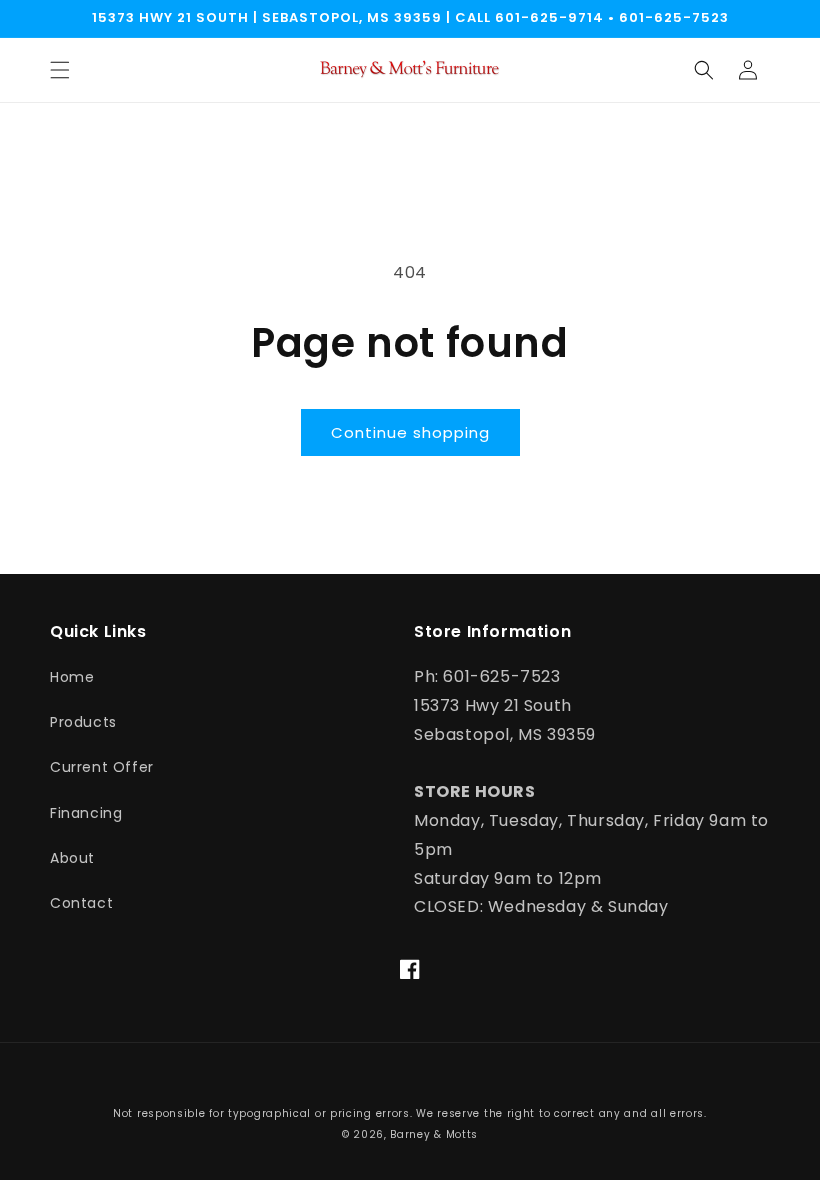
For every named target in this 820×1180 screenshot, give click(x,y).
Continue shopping (410, 432)
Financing (86, 813)
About (72, 858)
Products (83, 722)
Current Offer (102, 767)
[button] (60, 70)
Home (72, 677)
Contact (81, 903)
